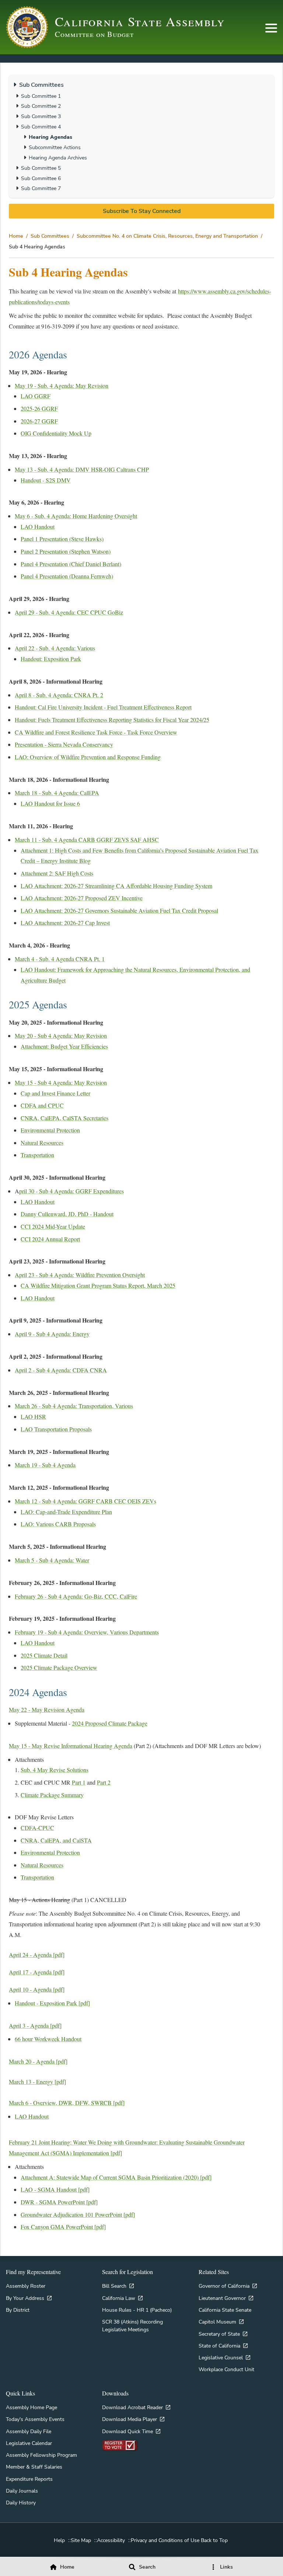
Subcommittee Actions (55, 147)
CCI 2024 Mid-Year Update (53, 1226)
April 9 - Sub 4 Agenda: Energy (52, 1334)
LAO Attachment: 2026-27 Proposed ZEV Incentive (82, 898)
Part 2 (104, 1782)
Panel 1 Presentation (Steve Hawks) (62, 539)
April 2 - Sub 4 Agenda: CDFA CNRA (61, 1370)
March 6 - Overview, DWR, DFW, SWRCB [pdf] (67, 2103)
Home (16, 236)
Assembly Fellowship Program (41, 2455)
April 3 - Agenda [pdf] (35, 2025)
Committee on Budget (94, 34)
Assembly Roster (26, 2286)
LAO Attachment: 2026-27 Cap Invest (65, 923)
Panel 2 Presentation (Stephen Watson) (66, 551)
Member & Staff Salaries (34, 2467)
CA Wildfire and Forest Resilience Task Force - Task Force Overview (96, 732)
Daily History (21, 2503)
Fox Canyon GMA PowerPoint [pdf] (63, 2227)
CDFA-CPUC (37, 1828)
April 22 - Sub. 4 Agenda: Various (55, 648)
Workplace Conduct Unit (226, 2369)
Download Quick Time (127, 2431)
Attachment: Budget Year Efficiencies (64, 1046)
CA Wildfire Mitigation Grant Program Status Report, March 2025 (98, 1285)
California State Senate (225, 2310)
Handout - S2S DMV (46, 480)
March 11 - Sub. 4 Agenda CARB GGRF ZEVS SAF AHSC (87, 840)
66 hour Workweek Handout (48, 2039)
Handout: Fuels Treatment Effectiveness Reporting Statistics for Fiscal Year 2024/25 (112, 720)
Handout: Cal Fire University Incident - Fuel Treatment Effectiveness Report (103, 707)
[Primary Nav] (271, 28)
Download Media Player (130, 2419)
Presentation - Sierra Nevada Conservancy (64, 744)
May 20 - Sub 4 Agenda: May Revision (61, 1036)
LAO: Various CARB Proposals (58, 1524)
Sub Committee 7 (41, 188)
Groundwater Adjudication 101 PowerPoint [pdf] (78, 2214)
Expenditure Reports (29, 2479)
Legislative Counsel (221, 2357)
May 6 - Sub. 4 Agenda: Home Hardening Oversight (76, 516)
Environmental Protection (50, 1130)
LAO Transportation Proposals (56, 1429)
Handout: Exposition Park (51, 659)
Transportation (37, 1155)
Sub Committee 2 (41, 106)
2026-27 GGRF (39, 421)
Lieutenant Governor (222, 2298)
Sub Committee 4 (41, 127)
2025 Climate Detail (44, 1655)
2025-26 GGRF (39, 408)
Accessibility (111, 2540)
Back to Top (214, 2540)
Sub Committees (50, 236)
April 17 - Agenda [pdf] (37, 1972)
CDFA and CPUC (42, 1105)
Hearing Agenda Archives (58, 158)
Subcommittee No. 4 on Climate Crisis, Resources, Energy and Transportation (167, 236)
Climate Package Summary (52, 1795)
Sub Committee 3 (41, 116)
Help (59, 2540)
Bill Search (114, 2286)
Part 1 (79, 1782)
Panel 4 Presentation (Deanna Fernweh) (67, 576)
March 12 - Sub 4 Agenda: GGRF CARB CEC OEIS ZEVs (85, 1501)
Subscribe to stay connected (142, 211)
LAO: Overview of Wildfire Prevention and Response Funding (88, 757)
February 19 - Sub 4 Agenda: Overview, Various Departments (87, 1632)
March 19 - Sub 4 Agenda (45, 1465)
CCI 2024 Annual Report (50, 1239)
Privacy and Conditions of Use (165, 2540)
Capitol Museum (217, 2322)
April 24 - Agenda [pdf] (37, 1955)
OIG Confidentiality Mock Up (56, 433)
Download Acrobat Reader (132, 2407)
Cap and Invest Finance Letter (55, 1093)
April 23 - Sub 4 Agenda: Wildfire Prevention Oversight (80, 1275)
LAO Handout (38, 527)
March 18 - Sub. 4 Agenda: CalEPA (57, 793)
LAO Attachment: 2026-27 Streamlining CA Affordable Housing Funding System (116, 886)
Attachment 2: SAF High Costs (57, 873)
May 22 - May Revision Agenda (47, 1710)
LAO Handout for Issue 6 (50, 803)
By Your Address (25, 2298)
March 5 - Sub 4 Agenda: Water (52, 1560)
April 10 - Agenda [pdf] (37, 1989)
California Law (119, 2298)
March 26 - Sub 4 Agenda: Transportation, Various (74, 1406)
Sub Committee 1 (41, 96)
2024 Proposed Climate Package (110, 1723)
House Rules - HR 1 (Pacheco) (137, 2310)
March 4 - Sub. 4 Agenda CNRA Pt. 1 (60, 959)
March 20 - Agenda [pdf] (38, 2061)
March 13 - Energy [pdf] (37, 2082)
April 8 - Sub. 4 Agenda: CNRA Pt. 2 (59, 695)
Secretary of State (219, 2334)
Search (147, 2567)
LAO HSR (33, 1416)
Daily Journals (22, 2491)
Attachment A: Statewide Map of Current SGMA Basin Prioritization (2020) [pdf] (116, 2177)
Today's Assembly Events (35, 2419)
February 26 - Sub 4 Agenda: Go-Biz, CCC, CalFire (76, 1596)
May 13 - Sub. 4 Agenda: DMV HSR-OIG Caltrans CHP (82, 469)
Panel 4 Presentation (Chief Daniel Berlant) (71, 564)
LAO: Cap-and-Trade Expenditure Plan (66, 1512)
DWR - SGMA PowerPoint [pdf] (59, 2202)
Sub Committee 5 (41, 168)
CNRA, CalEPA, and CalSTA (56, 1840)
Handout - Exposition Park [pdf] (52, 2003)
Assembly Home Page (32, 2407)
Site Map (81, 2540)
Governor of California (224, 2286)
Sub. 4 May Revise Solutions (55, 1770)
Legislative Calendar (29, 2443)
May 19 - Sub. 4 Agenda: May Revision (62, 386)
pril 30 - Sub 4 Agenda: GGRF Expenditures (71, 1191)
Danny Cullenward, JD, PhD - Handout (67, 1214)
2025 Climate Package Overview (59, 1667)
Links (226, 2567)
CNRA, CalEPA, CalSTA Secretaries (64, 1118)
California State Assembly (140, 21)
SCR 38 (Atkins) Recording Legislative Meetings (132, 2325)
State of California (219, 2346)
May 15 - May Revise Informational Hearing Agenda (71, 1746)
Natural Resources (42, 1143)
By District (18, 2310)
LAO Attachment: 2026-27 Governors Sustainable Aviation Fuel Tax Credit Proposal (119, 910)
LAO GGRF (36, 396)
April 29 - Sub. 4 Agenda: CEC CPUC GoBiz (69, 612)
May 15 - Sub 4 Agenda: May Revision (61, 1082)
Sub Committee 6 (41, 178)
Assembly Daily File (29, 2431)
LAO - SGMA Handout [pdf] (55, 2189)
